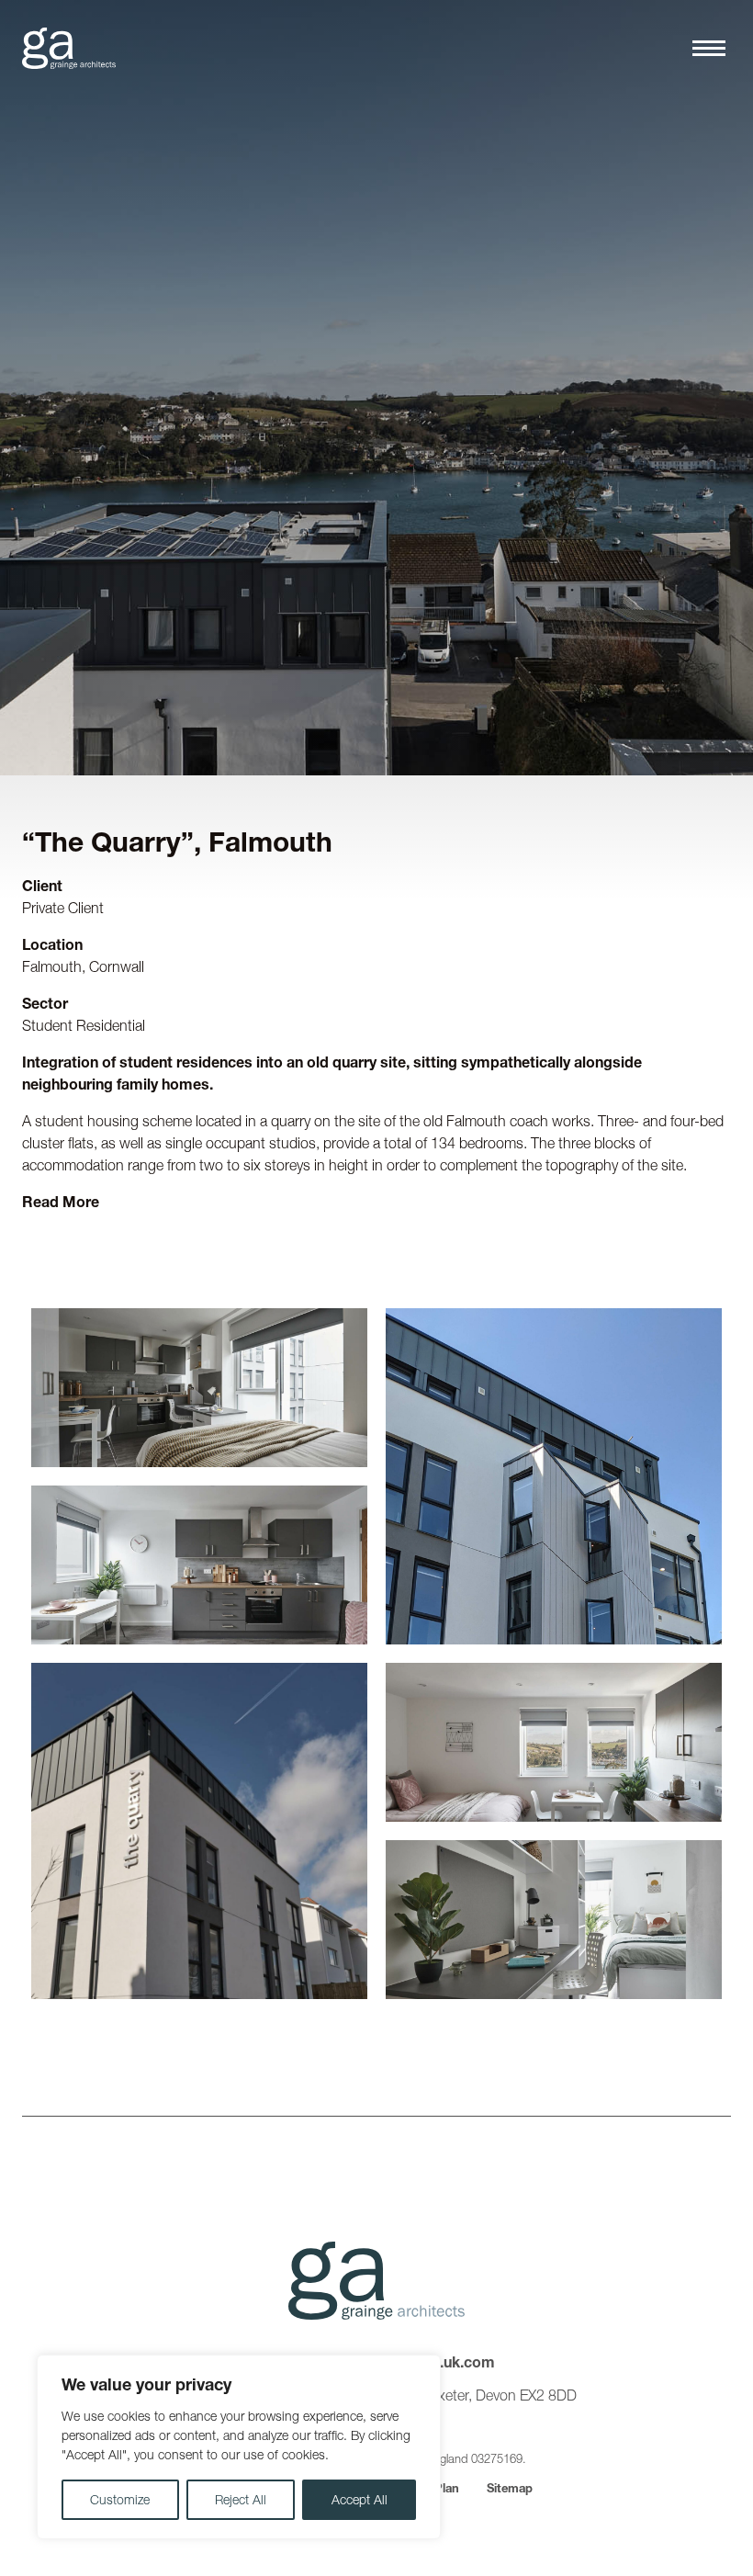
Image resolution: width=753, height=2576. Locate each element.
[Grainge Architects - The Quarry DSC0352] (554, 1920)
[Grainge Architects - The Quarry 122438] (554, 1476)
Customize (120, 2500)
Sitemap (510, 2488)
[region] (239, 2447)
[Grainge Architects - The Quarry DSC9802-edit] (199, 1565)
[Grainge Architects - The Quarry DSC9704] (199, 1388)
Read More (61, 1202)
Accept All (360, 2500)
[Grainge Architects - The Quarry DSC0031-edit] (554, 1742)
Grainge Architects (69, 48)
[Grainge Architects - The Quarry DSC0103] (199, 1831)
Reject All (241, 2500)
